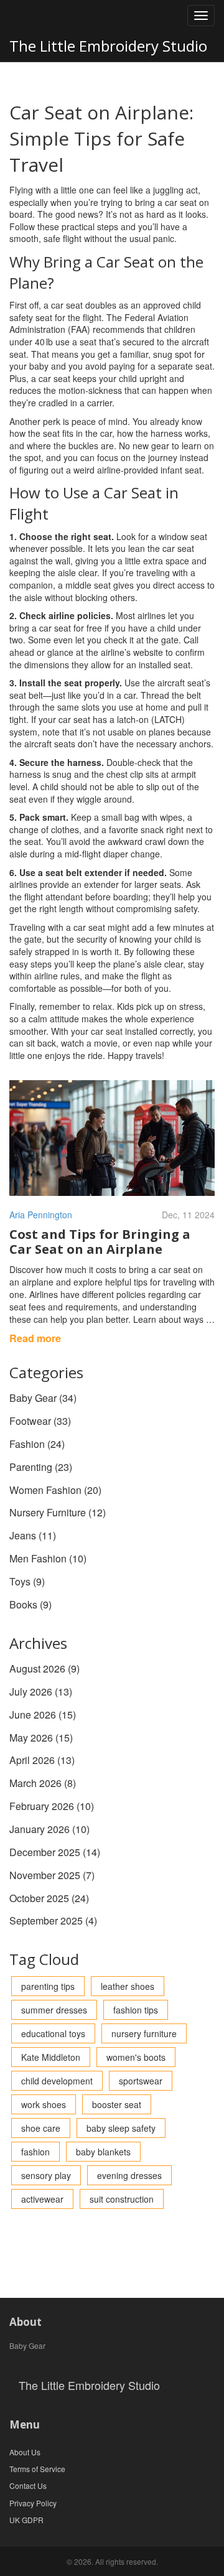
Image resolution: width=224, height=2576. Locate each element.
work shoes (44, 2104)
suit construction (122, 2199)
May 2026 (41, 1738)
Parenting (41, 1467)
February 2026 (52, 1806)
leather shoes (128, 1986)
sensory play (46, 2175)
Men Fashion (48, 1558)
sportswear (141, 2081)
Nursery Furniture (58, 1512)
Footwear (40, 1421)
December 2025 (55, 1852)
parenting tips (48, 1986)
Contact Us (28, 2485)
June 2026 (43, 1715)
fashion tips (136, 2010)
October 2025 (49, 1898)
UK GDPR (26, 2520)
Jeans (33, 1535)
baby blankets (103, 2152)
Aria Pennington (41, 1215)
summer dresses (54, 2010)
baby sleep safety (121, 2128)
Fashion (37, 1444)
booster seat (117, 2104)
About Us (25, 2452)
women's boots (136, 2057)
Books (30, 1604)
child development (57, 2081)
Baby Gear (43, 1398)
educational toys (53, 2033)
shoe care (41, 2128)
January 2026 (49, 1829)
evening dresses (129, 2175)
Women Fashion (55, 1490)
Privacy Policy (33, 2503)
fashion (35, 2152)
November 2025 (52, 1875)
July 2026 (41, 1692)
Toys (27, 1581)
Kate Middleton (51, 2057)
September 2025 (53, 1920)
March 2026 (43, 1783)
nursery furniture (144, 2033)
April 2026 (42, 1760)
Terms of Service (37, 2469)
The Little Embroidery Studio (108, 46)
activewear (42, 2199)
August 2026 (44, 1668)
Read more (35, 1338)
